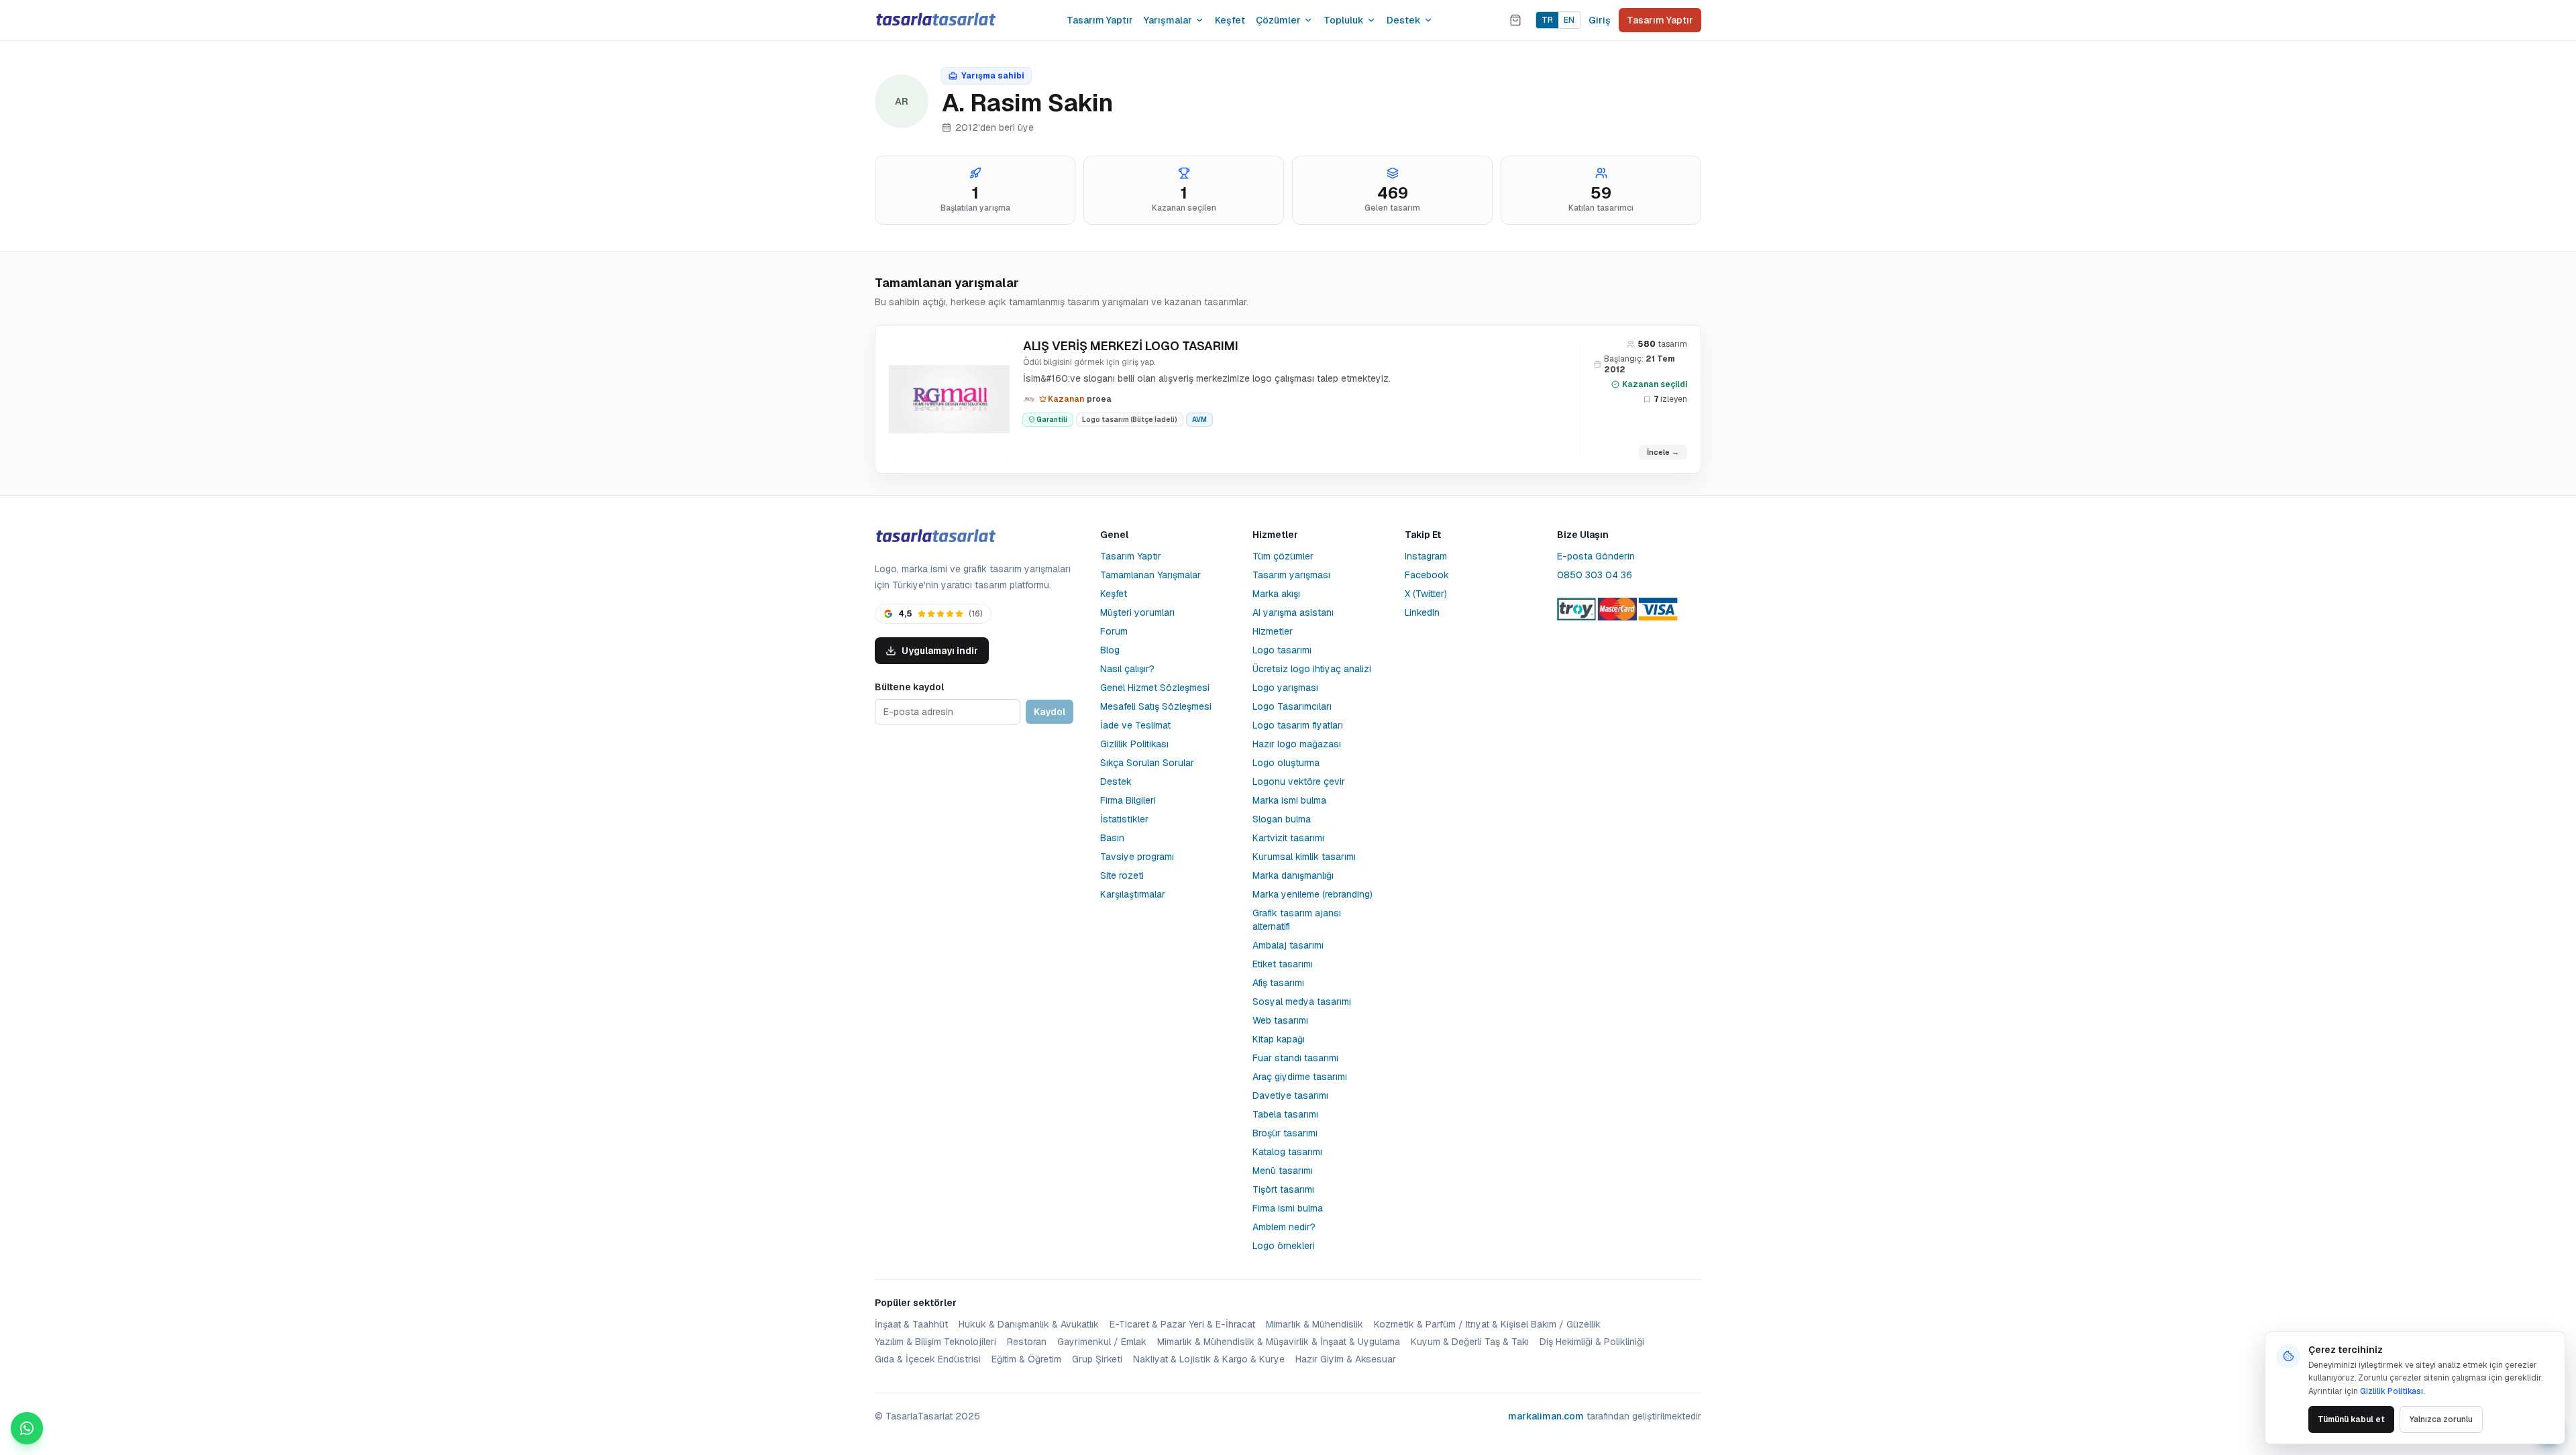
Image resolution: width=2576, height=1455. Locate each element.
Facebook (1427, 575)
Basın (1112, 838)
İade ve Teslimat (1135, 725)
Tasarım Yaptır (1100, 20)
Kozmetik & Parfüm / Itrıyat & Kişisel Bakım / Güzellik (1487, 1324)
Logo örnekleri (1284, 1246)
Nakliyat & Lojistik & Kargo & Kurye (1209, 1359)
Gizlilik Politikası (1134, 744)
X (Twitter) (1426, 594)
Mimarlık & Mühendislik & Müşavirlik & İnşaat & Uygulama (1279, 1342)
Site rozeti (1122, 875)
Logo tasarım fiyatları (1298, 725)
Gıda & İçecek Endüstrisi (928, 1359)
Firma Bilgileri (1128, 800)
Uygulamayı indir (940, 651)
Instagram (1426, 556)
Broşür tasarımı (1285, 1133)
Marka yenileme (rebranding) (1312, 894)
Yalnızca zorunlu (2441, 1419)
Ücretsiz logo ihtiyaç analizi (1312, 669)
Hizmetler (1273, 631)
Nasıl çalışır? (1127, 669)
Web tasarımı (1280, 1020)
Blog (1110, 650)
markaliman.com (1546, 1416)
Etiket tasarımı (1283, 964)
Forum (1114, 631)
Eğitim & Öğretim (1026, 1359)
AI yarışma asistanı (1293, 612)
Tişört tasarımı (1283, 1189)
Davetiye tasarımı (1290, 1095)
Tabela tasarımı (1285, 1114)
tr (1547, 20)
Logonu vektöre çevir (1299, 782)
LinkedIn (1422, 612)
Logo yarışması (1285, 688)
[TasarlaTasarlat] (935, 536)
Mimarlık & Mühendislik (1314, 1324)
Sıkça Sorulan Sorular (1147, 763)
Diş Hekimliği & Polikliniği (1592, 1342)
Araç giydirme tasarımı (1300, 1077)
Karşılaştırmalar (1133, 894)
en (1569, 20)
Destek (1404, 20)
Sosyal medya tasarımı (1302, 1002)
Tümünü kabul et (2351, 1419)
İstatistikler (1124, 819)
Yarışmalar (1168, 20)
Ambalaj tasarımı (1288, 945)
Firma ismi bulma (1288, 1208)
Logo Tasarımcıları (1292, 706)
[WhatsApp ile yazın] (27, 1428)
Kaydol (1050, 712)
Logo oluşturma (1286, 763)
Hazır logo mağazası (1297, 744)
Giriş (1600, 20)
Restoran (1027, 1342)
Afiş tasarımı (1278, 983)
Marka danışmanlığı (1293, 875)
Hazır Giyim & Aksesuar (1346, 1359)
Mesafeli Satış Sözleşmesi (1156, 706)
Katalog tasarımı (1287, 1152)
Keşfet (1230, 20)
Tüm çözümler (1283, 556)
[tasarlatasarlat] (935, 20)
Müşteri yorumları (1137, 612)
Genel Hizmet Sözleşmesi (1155, 688)
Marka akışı (1276, 594)
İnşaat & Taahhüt (911, 1324)
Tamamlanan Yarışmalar (1150, 575)
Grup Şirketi (1097, 1359)
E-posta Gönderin (1596, 556)
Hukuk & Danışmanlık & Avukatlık (1029, 1324)
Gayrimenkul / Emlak (1102, 1342)
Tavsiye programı (1137, 857)
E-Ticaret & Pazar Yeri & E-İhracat (1182, 1324)
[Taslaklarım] (1515, 20)
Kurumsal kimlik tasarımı (1304, 857)
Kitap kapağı (1279, 1039)
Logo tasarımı (1282, 650)
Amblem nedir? (1284, 1227)
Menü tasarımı (1283, 1171)
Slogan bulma (1282, 819)
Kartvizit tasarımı (1288, 838)
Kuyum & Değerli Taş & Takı (1470, 1342)
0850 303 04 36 (1595, 575)
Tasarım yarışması (1291, 575)
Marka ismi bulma (1289, 800)
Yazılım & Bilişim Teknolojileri (935, 1342)
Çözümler (1278, 20)
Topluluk (1344, 20)
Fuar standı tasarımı (1295, 1058)
